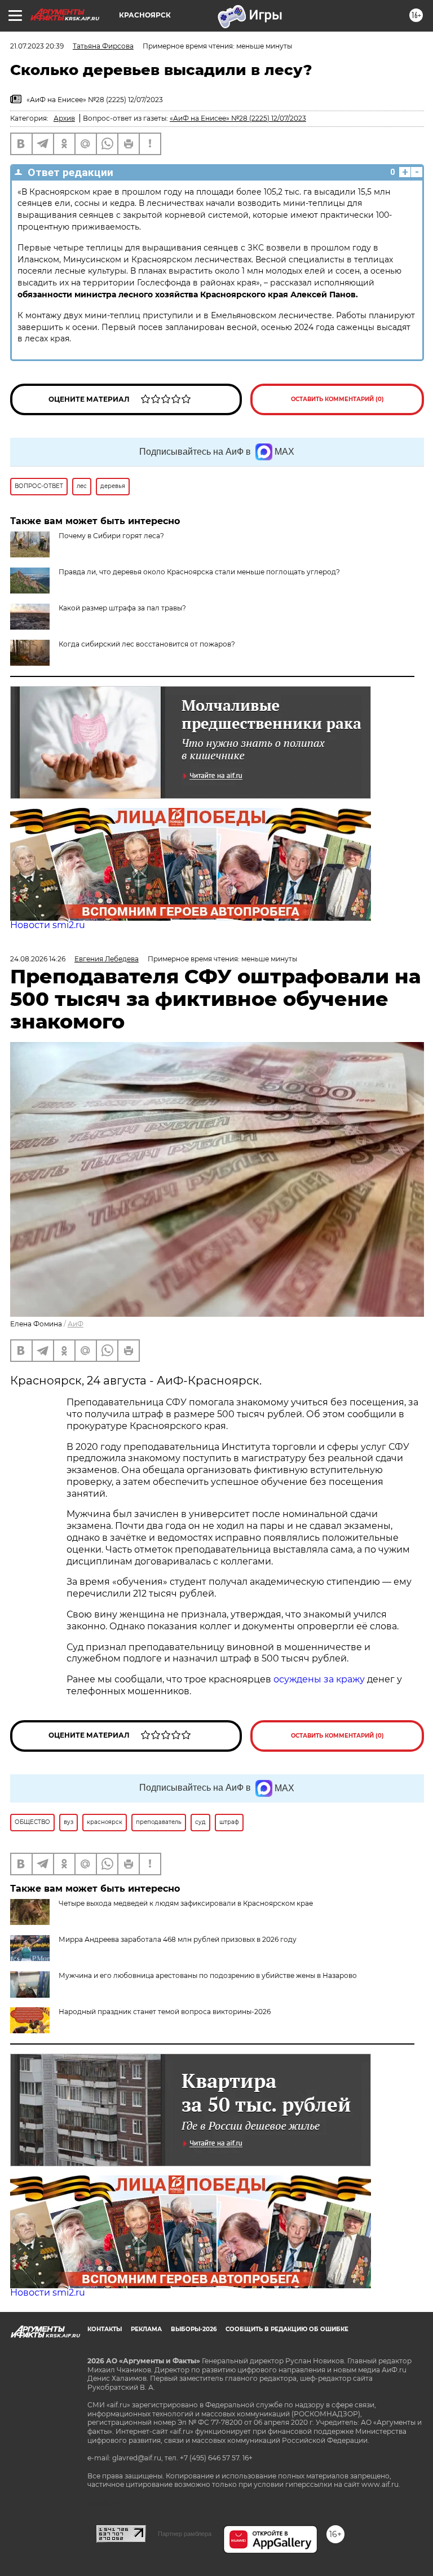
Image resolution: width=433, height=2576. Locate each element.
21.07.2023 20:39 (37, 46)
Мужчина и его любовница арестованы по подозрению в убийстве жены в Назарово (208, 1975)
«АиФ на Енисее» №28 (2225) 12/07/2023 (238, 118)
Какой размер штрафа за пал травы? (122, 608)
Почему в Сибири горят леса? (111, 536)
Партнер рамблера (185, 2534)
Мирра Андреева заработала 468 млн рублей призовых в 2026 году (178, 1939)
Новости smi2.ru (48, 925)
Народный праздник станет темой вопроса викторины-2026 (165, 2012)
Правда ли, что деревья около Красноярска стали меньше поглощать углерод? (199, 572)
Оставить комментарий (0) (337, 399)
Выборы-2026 (194, 2329)
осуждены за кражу (319, 1679)
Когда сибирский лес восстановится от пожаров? (147, 644)
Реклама (146, 2329)
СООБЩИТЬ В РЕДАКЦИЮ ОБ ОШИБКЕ (287, 2329)
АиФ (76, 1324)
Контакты (105, 2329)
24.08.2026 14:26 (38, 959)
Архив (64, 118)
